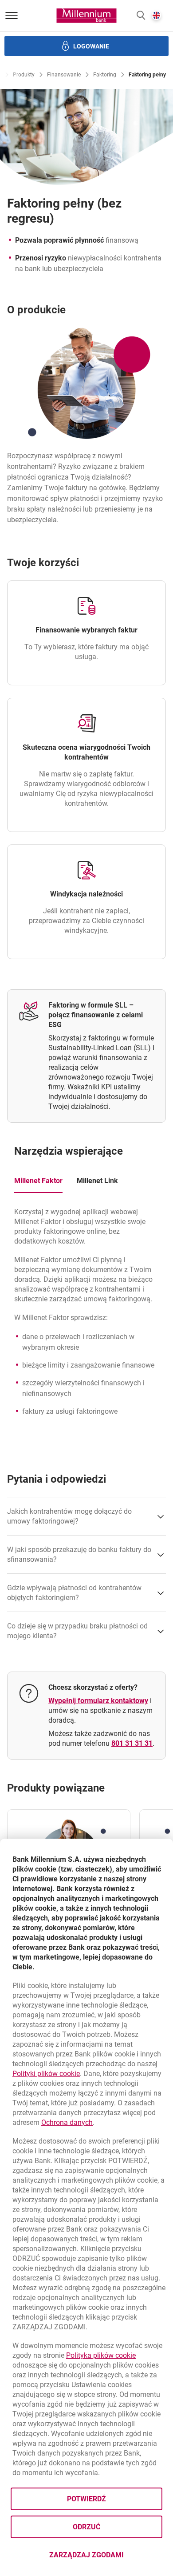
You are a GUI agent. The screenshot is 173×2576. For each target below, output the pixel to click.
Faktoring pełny (147, 75)
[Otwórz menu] (12, 16)
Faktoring (105, 75)
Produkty (24, 75)
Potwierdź (86, 2499)
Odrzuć (86, 2527)
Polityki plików (46, 2074)
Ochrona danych (67, 2122)
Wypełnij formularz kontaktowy (98, 1701)
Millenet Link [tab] (97, 1181)
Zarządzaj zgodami (106, 2558)
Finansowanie (64, 75)
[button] (141, 16)
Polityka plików (101, 2355)
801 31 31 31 (132, 1743)
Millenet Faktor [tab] (38, 1181)
